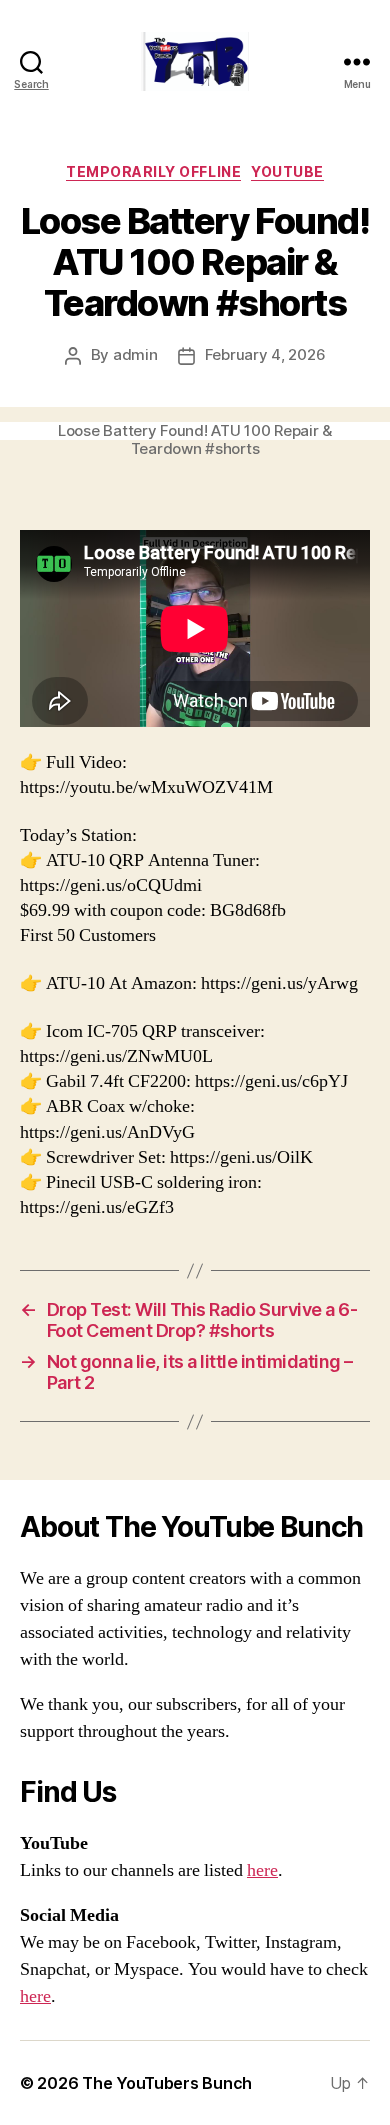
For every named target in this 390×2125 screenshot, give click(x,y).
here (262, 1870)
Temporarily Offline (153, 171)
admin (135, 354)
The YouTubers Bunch (167, 2083)
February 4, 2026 (265, 354)
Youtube (287, 171)
